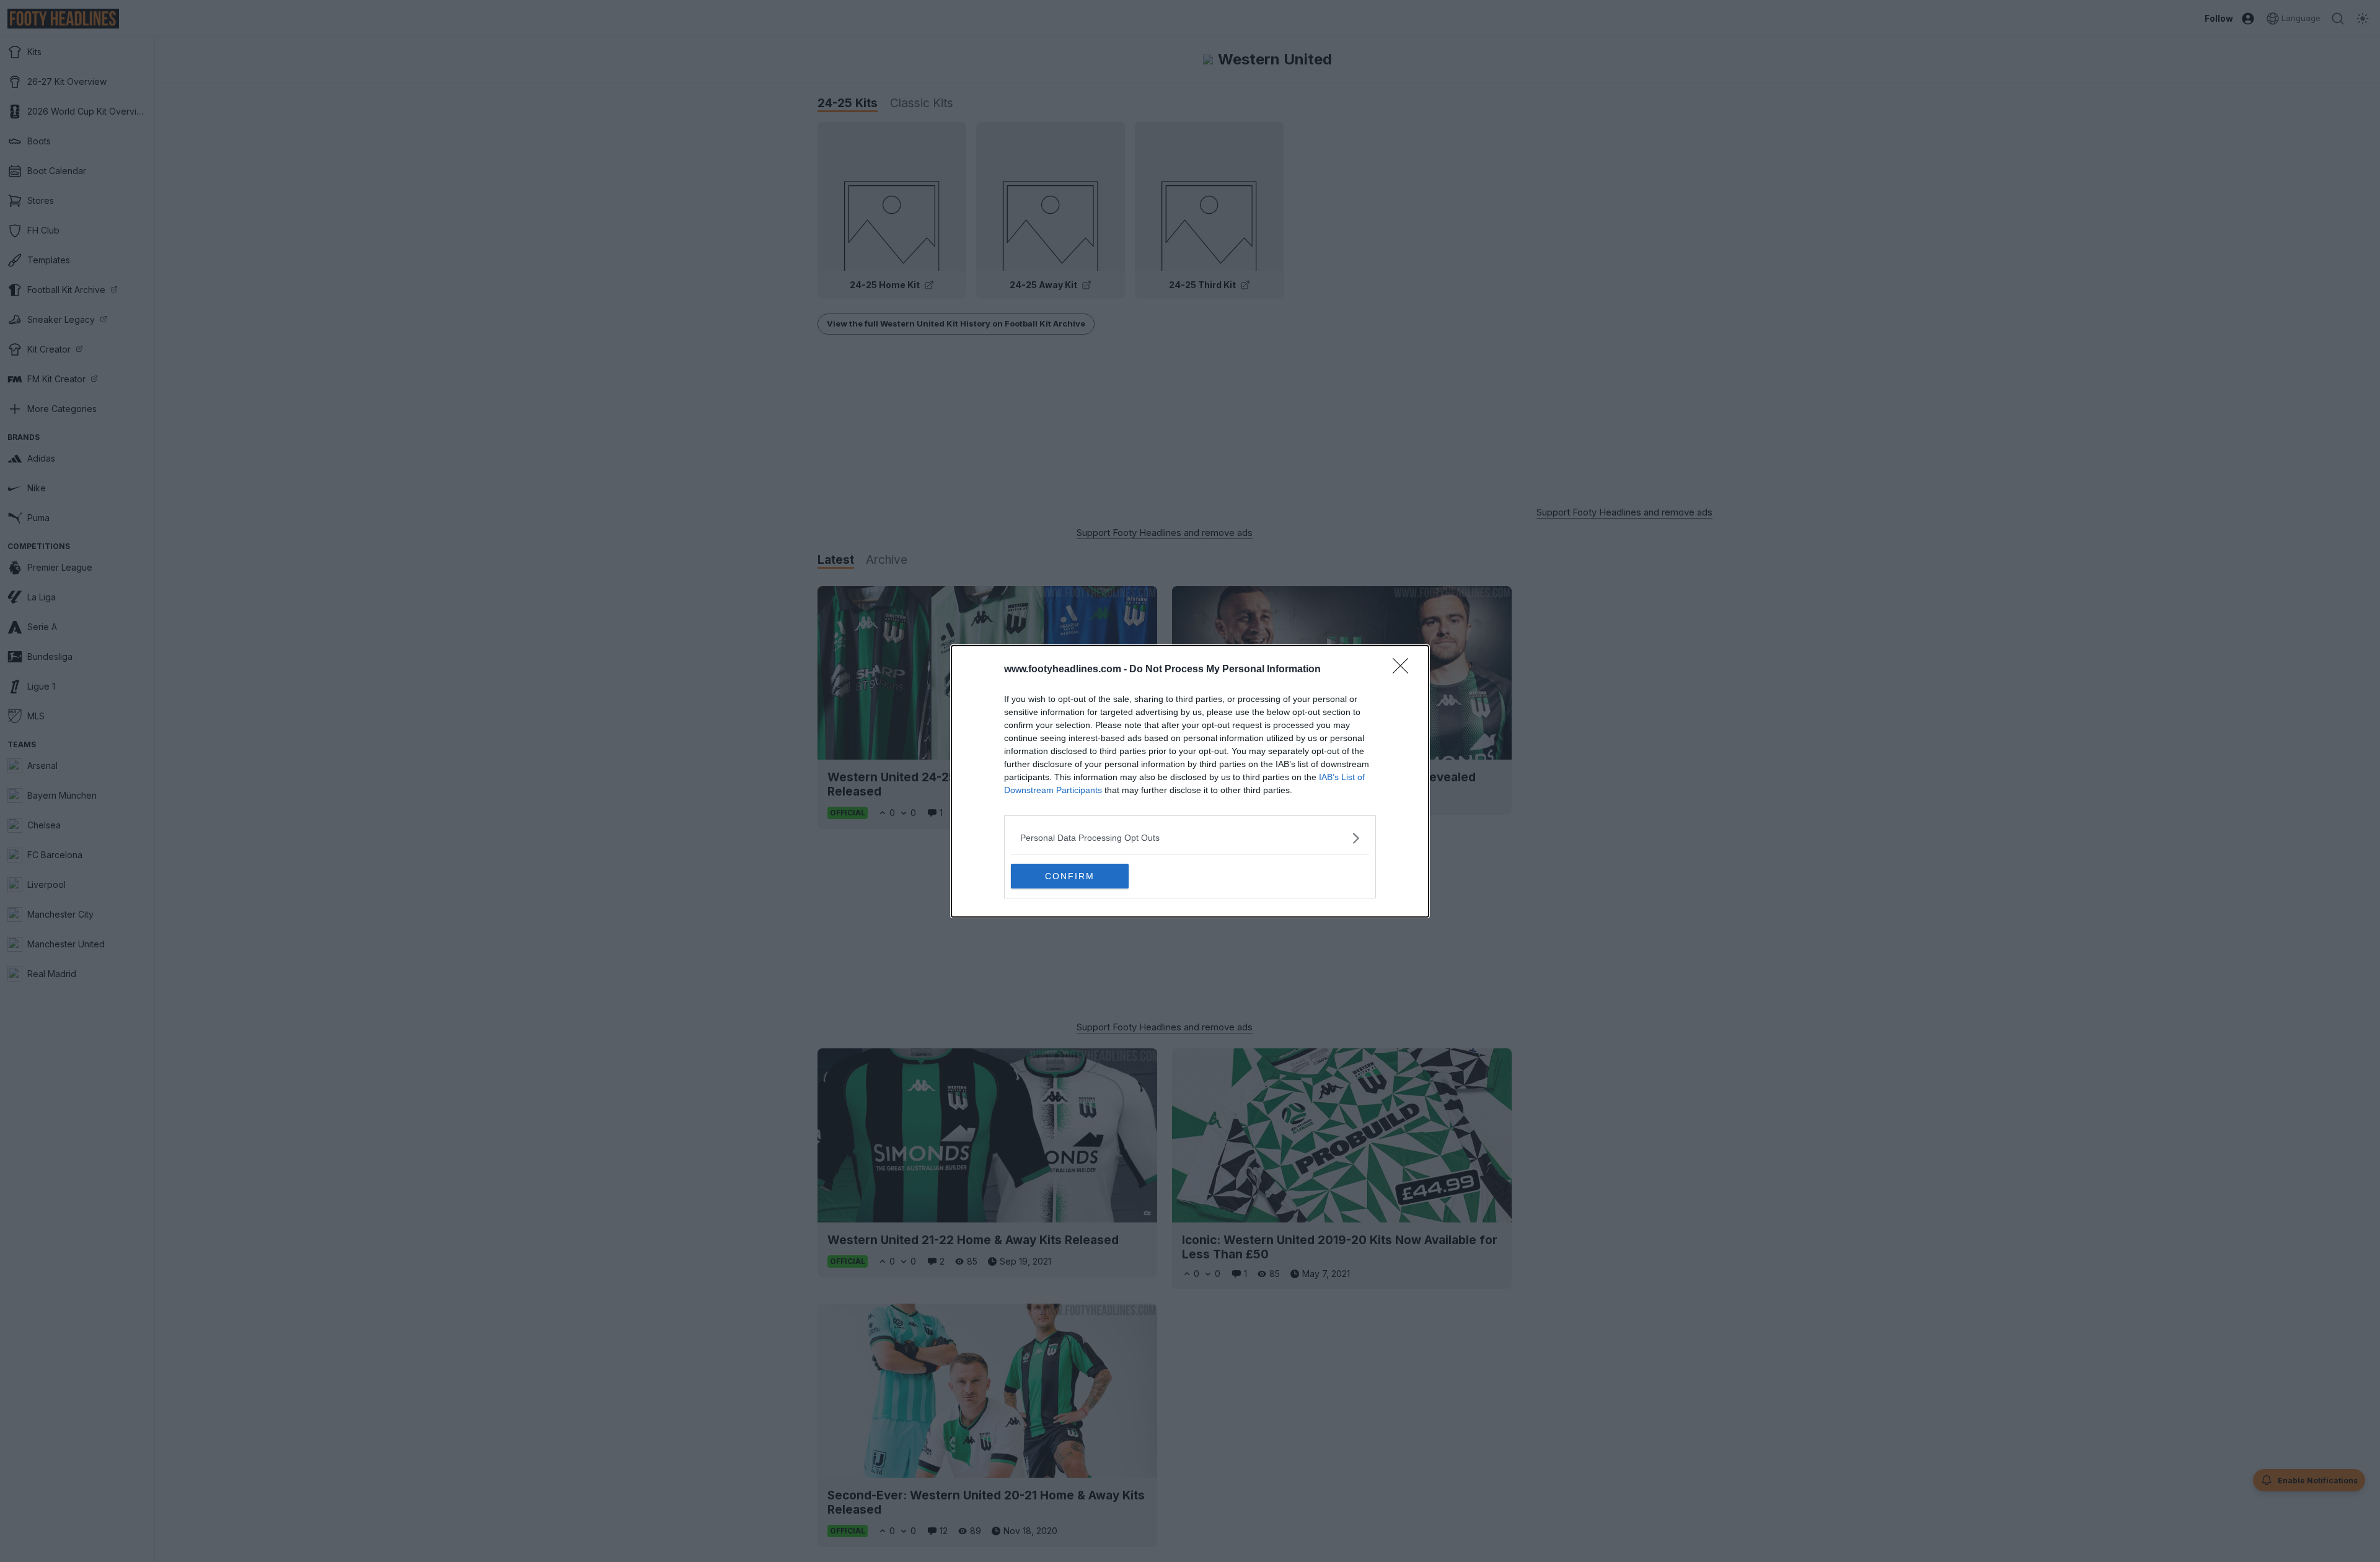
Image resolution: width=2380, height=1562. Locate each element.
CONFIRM (1070, 876)
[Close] (1404, 670)
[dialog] (1190, 781)
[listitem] (1190, 838)
